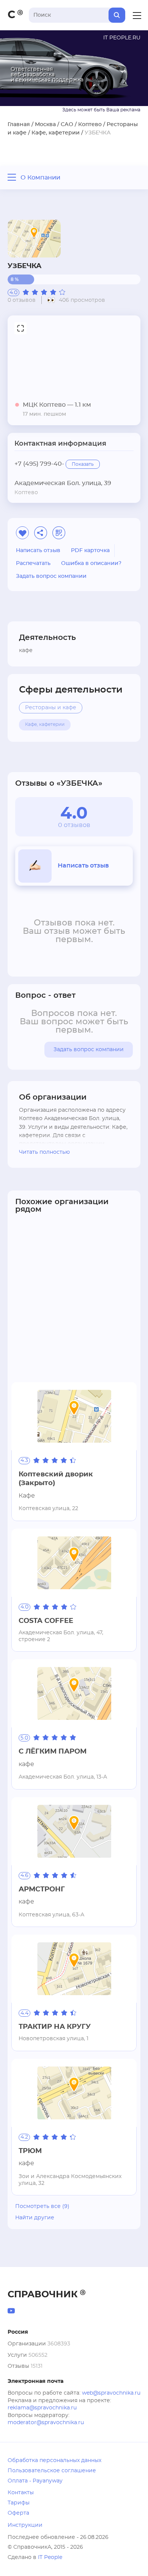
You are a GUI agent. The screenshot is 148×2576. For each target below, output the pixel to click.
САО (67, 125)
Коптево (90, 125)
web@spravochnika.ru (111, 2393)
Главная (19, 125)
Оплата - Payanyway (35, 2481)
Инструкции (25, 2525)
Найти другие (35, 2218)
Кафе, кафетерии (56, 133)
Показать (83, 464)
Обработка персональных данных (54, 2461)
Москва (45, 125)
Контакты (21, 2493)
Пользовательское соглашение (52, 2471)
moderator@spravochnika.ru (46, 2423)
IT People (50, 2557)
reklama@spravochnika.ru (42, 2408)
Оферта (18, 2513)
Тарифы (19, 2503)
